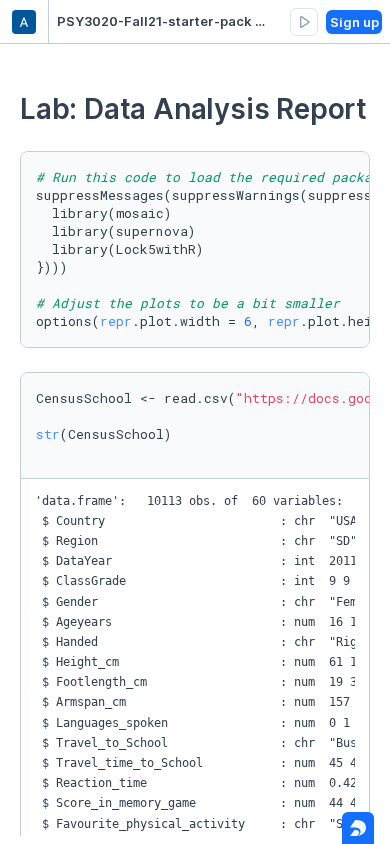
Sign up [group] (354, 22)
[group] (304, 22)
